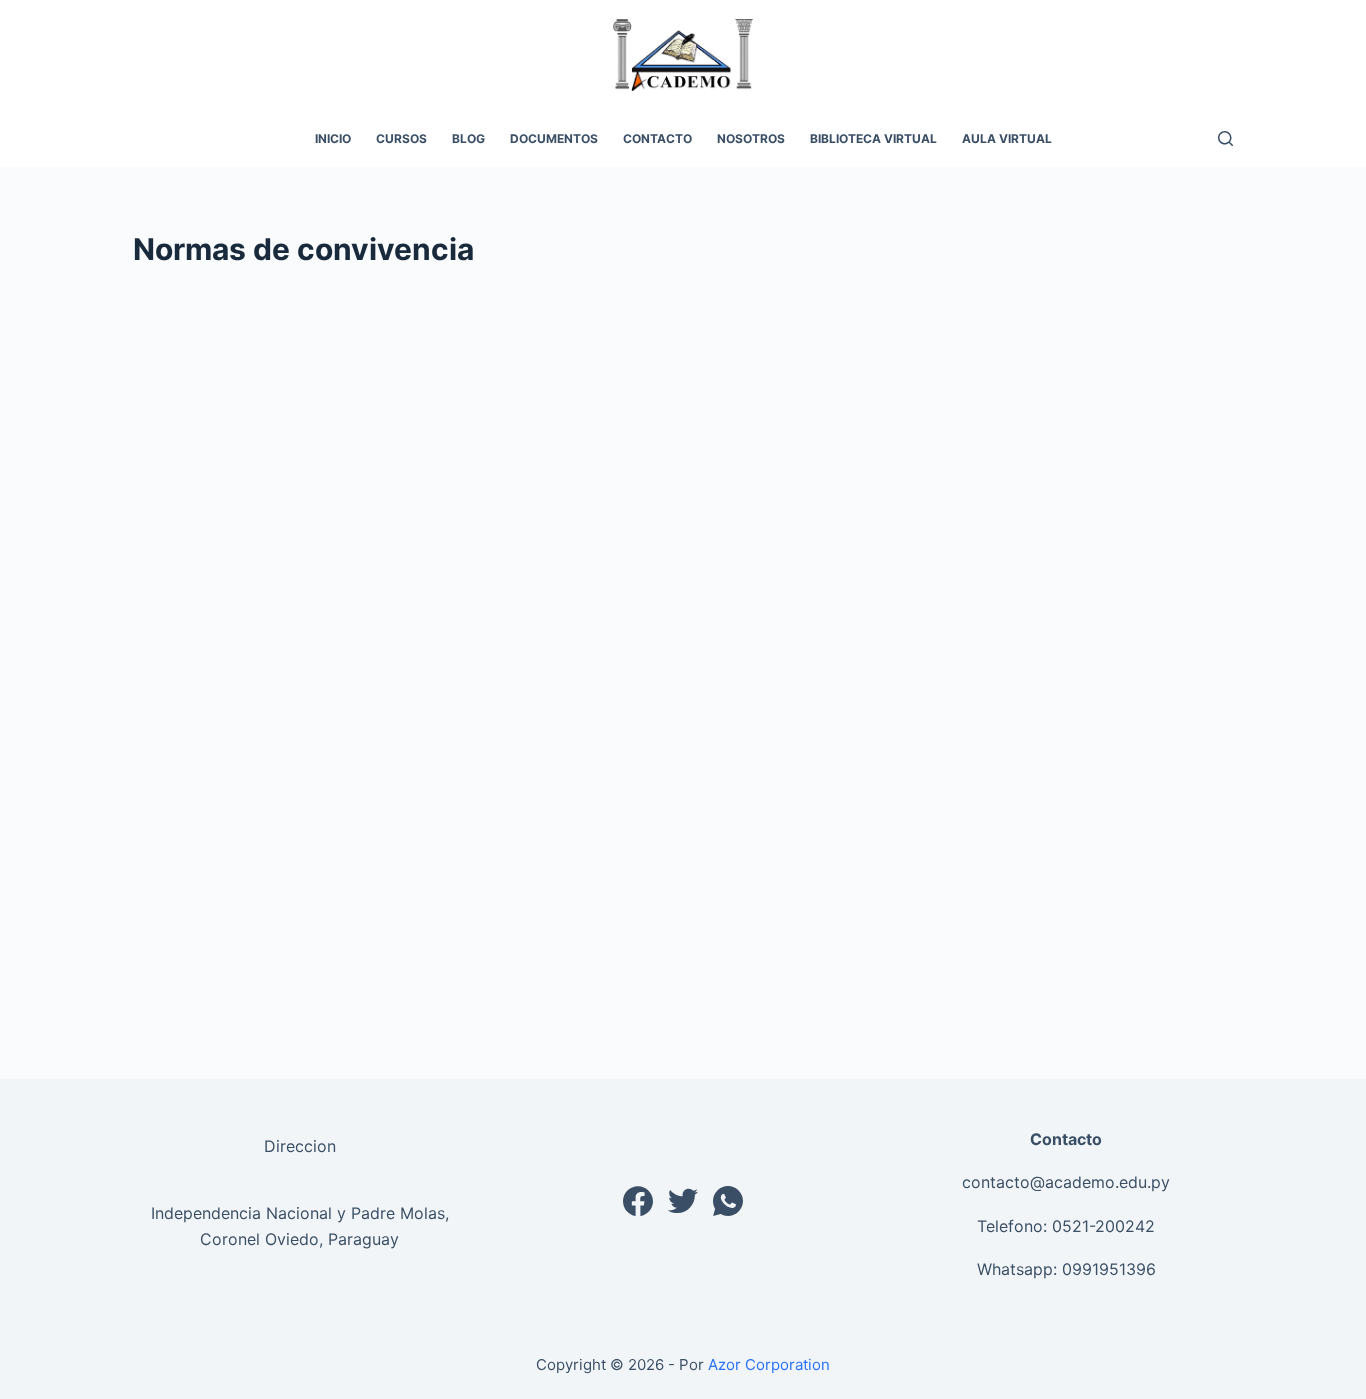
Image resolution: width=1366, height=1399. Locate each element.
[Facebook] (638, 1201)
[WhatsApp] (728, 1201)
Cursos (401, 138)
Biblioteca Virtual (873, 138)
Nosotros (751, 138)
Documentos (554, 138)
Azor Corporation (769, 1364)
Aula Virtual (1007, 138)
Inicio (333, 138)
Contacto (657, 138)
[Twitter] (683, 1201)
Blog (468, 138)
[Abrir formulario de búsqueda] (1225, 138)
